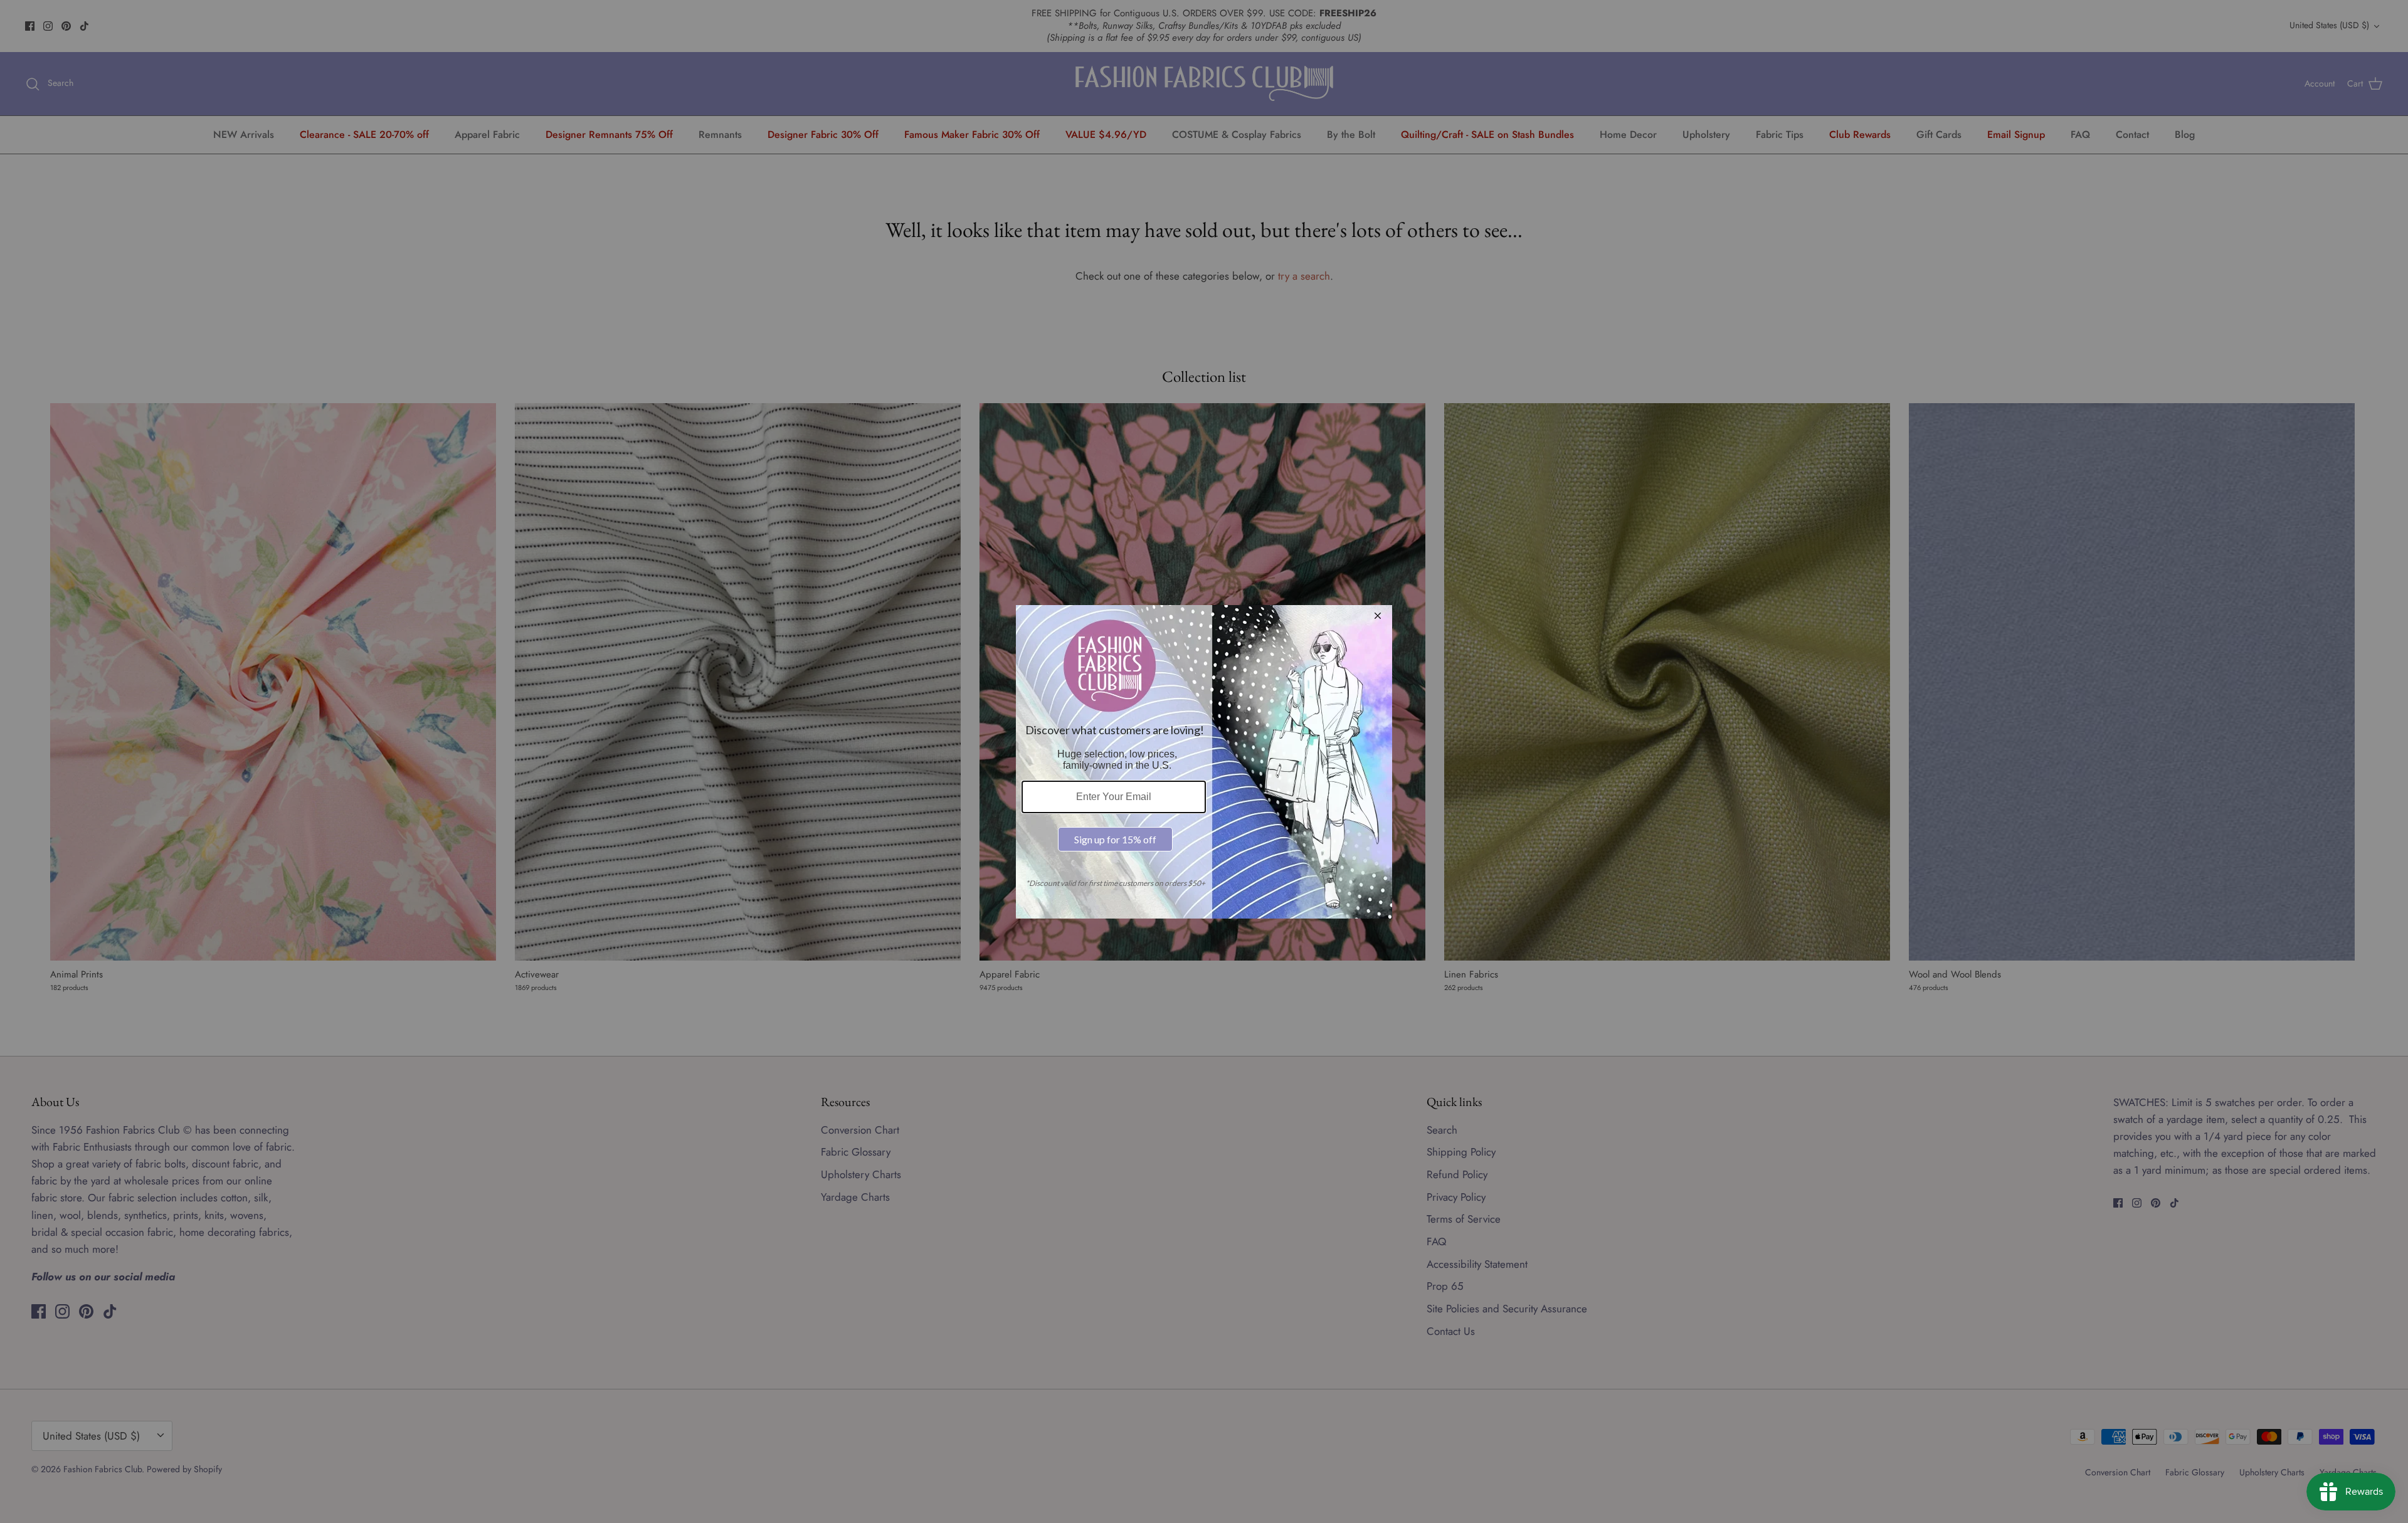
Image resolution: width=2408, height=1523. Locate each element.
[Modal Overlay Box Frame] (1204, 762)
